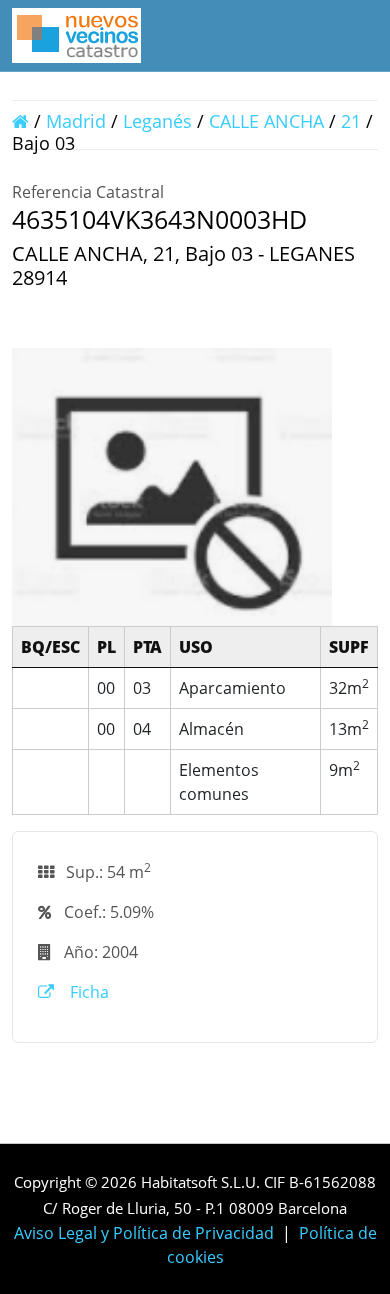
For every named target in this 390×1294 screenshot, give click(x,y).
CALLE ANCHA (266, 121)
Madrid (76, 121)
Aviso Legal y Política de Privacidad (144, 1233)
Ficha (87, 992)
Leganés (157, 121)
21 (351, 121)
